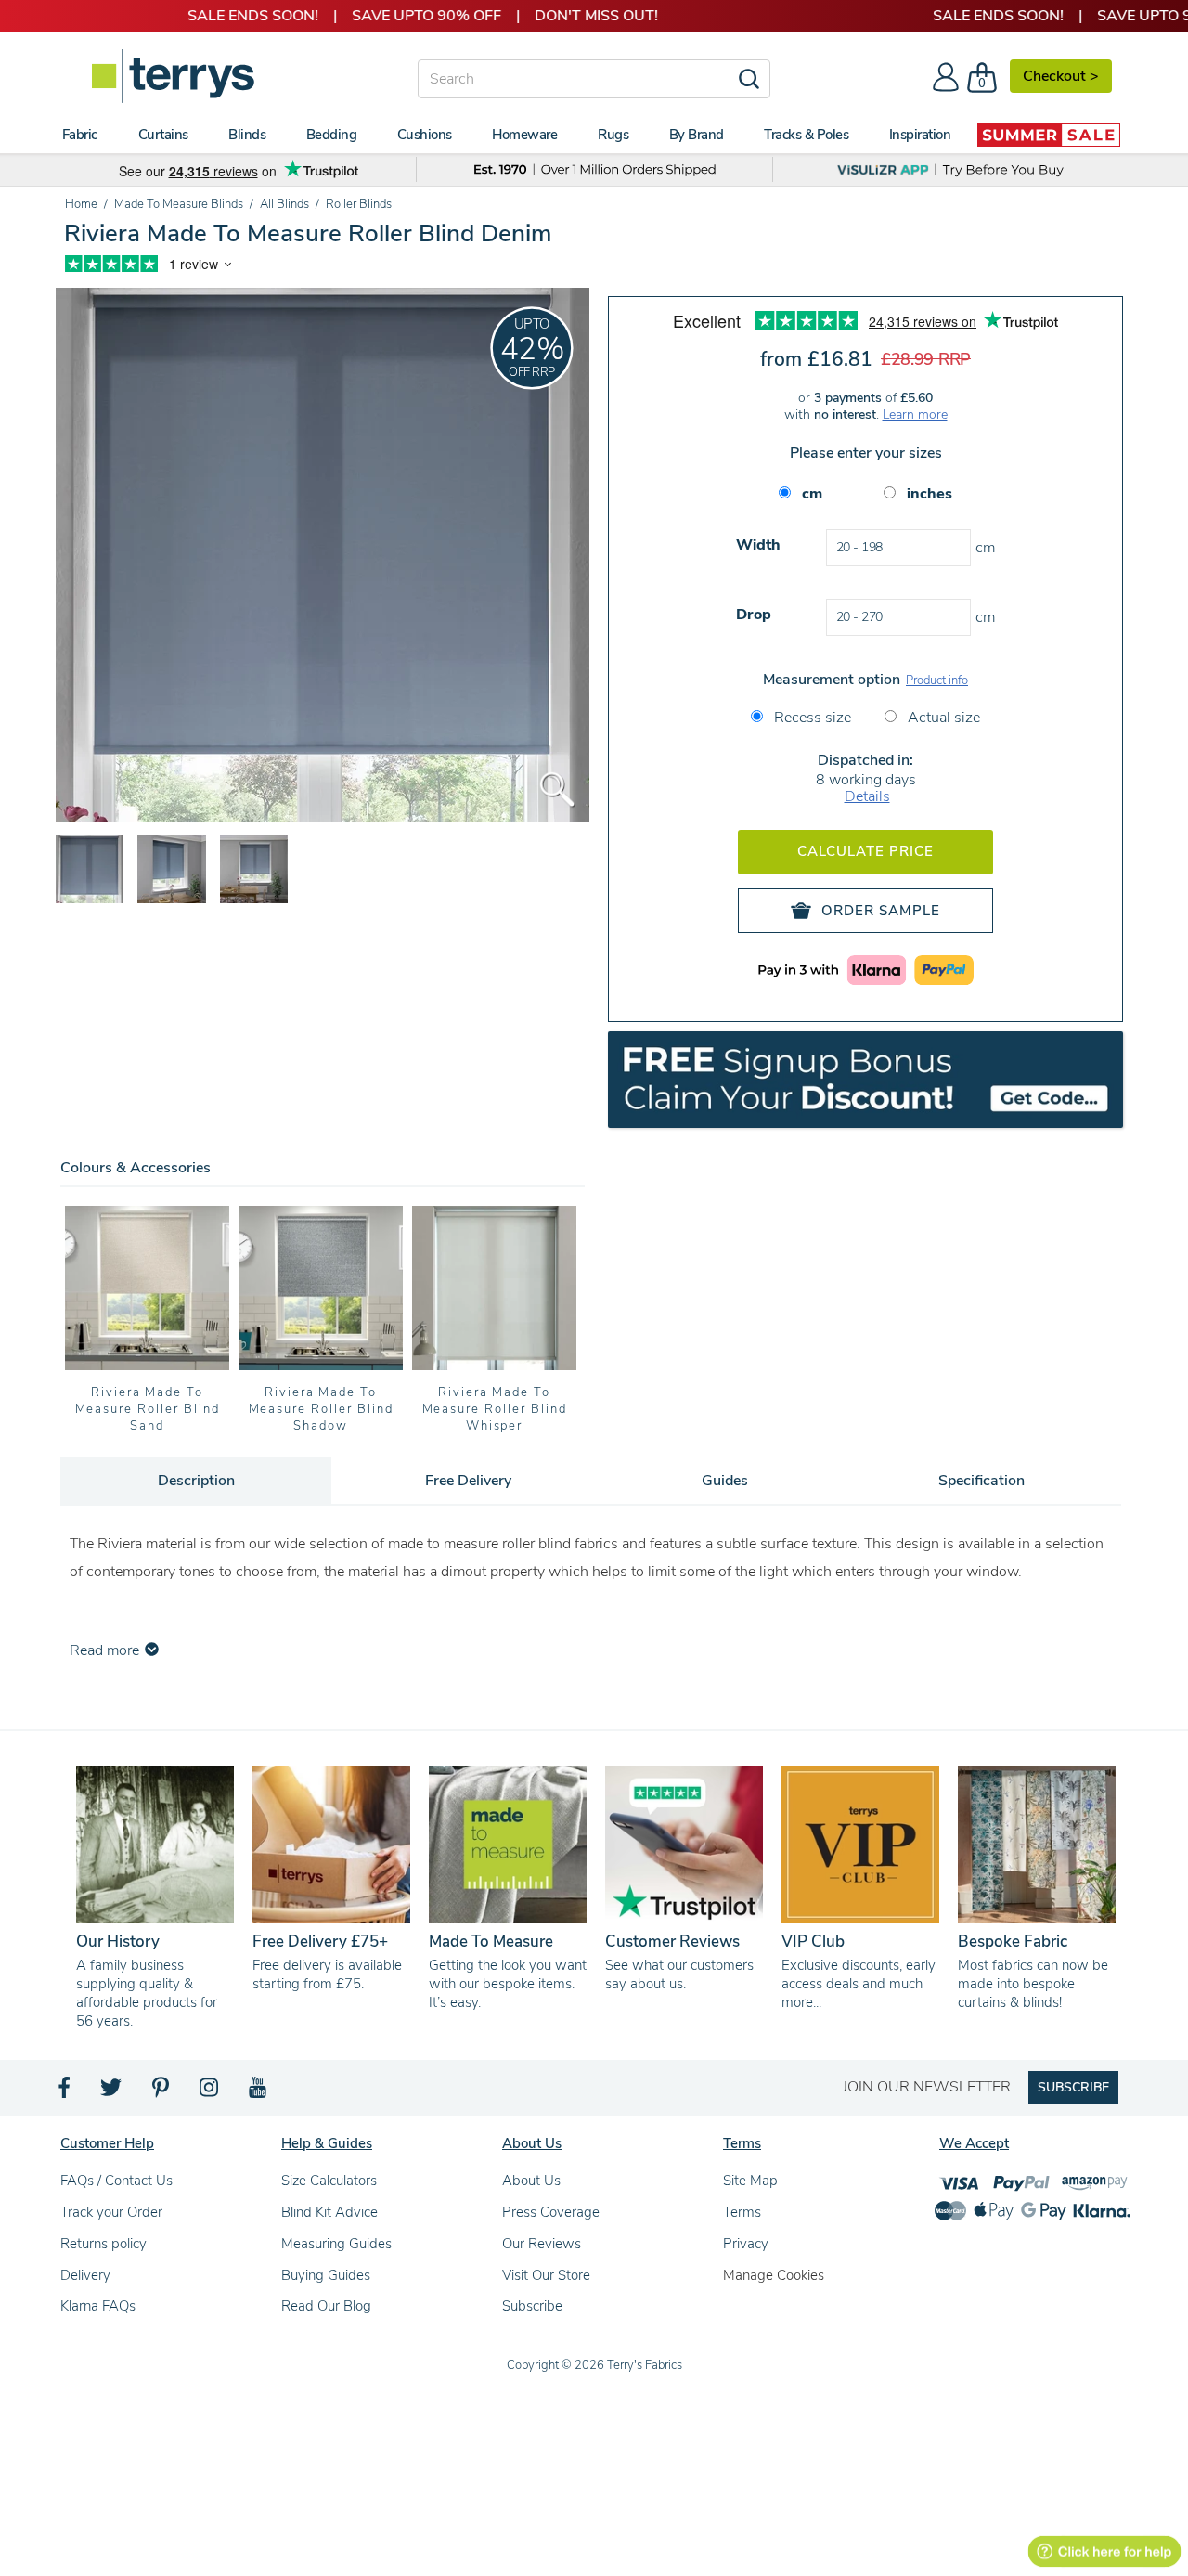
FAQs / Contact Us (116, 2181)
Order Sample (881, 911)
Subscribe (532, 2306)
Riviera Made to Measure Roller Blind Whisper (495, 1409)
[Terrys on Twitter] (112, 2092)
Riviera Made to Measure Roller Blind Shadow (321, 1409)
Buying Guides (326, 2275)
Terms (742, 2212)
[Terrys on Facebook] (65, 2092)
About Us (531, 2181)
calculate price (865, 851)
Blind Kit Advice (329, 2212)
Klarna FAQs (98, 2306)
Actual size (942, 718)
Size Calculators (329, 2181)
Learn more (915, 414)
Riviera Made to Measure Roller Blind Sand (148, 1409)
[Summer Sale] (1049, 135)
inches (930, 494)
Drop (754, 615)
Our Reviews (542, 2244)
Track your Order (111, 2212)
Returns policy (103, 2244)
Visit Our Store (546, 2275)
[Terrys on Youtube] (259, 2092)
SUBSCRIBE (1073, 2087)
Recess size (811, 718)
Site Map (750, 2181)
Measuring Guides (336, 2244)
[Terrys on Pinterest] (161, 2092)
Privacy (746, 2244)
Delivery (85, 2275)
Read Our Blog (326, 2306)
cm (812, 494)
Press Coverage (551, 2212)
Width (758, 545)
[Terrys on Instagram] (210, 2092)
